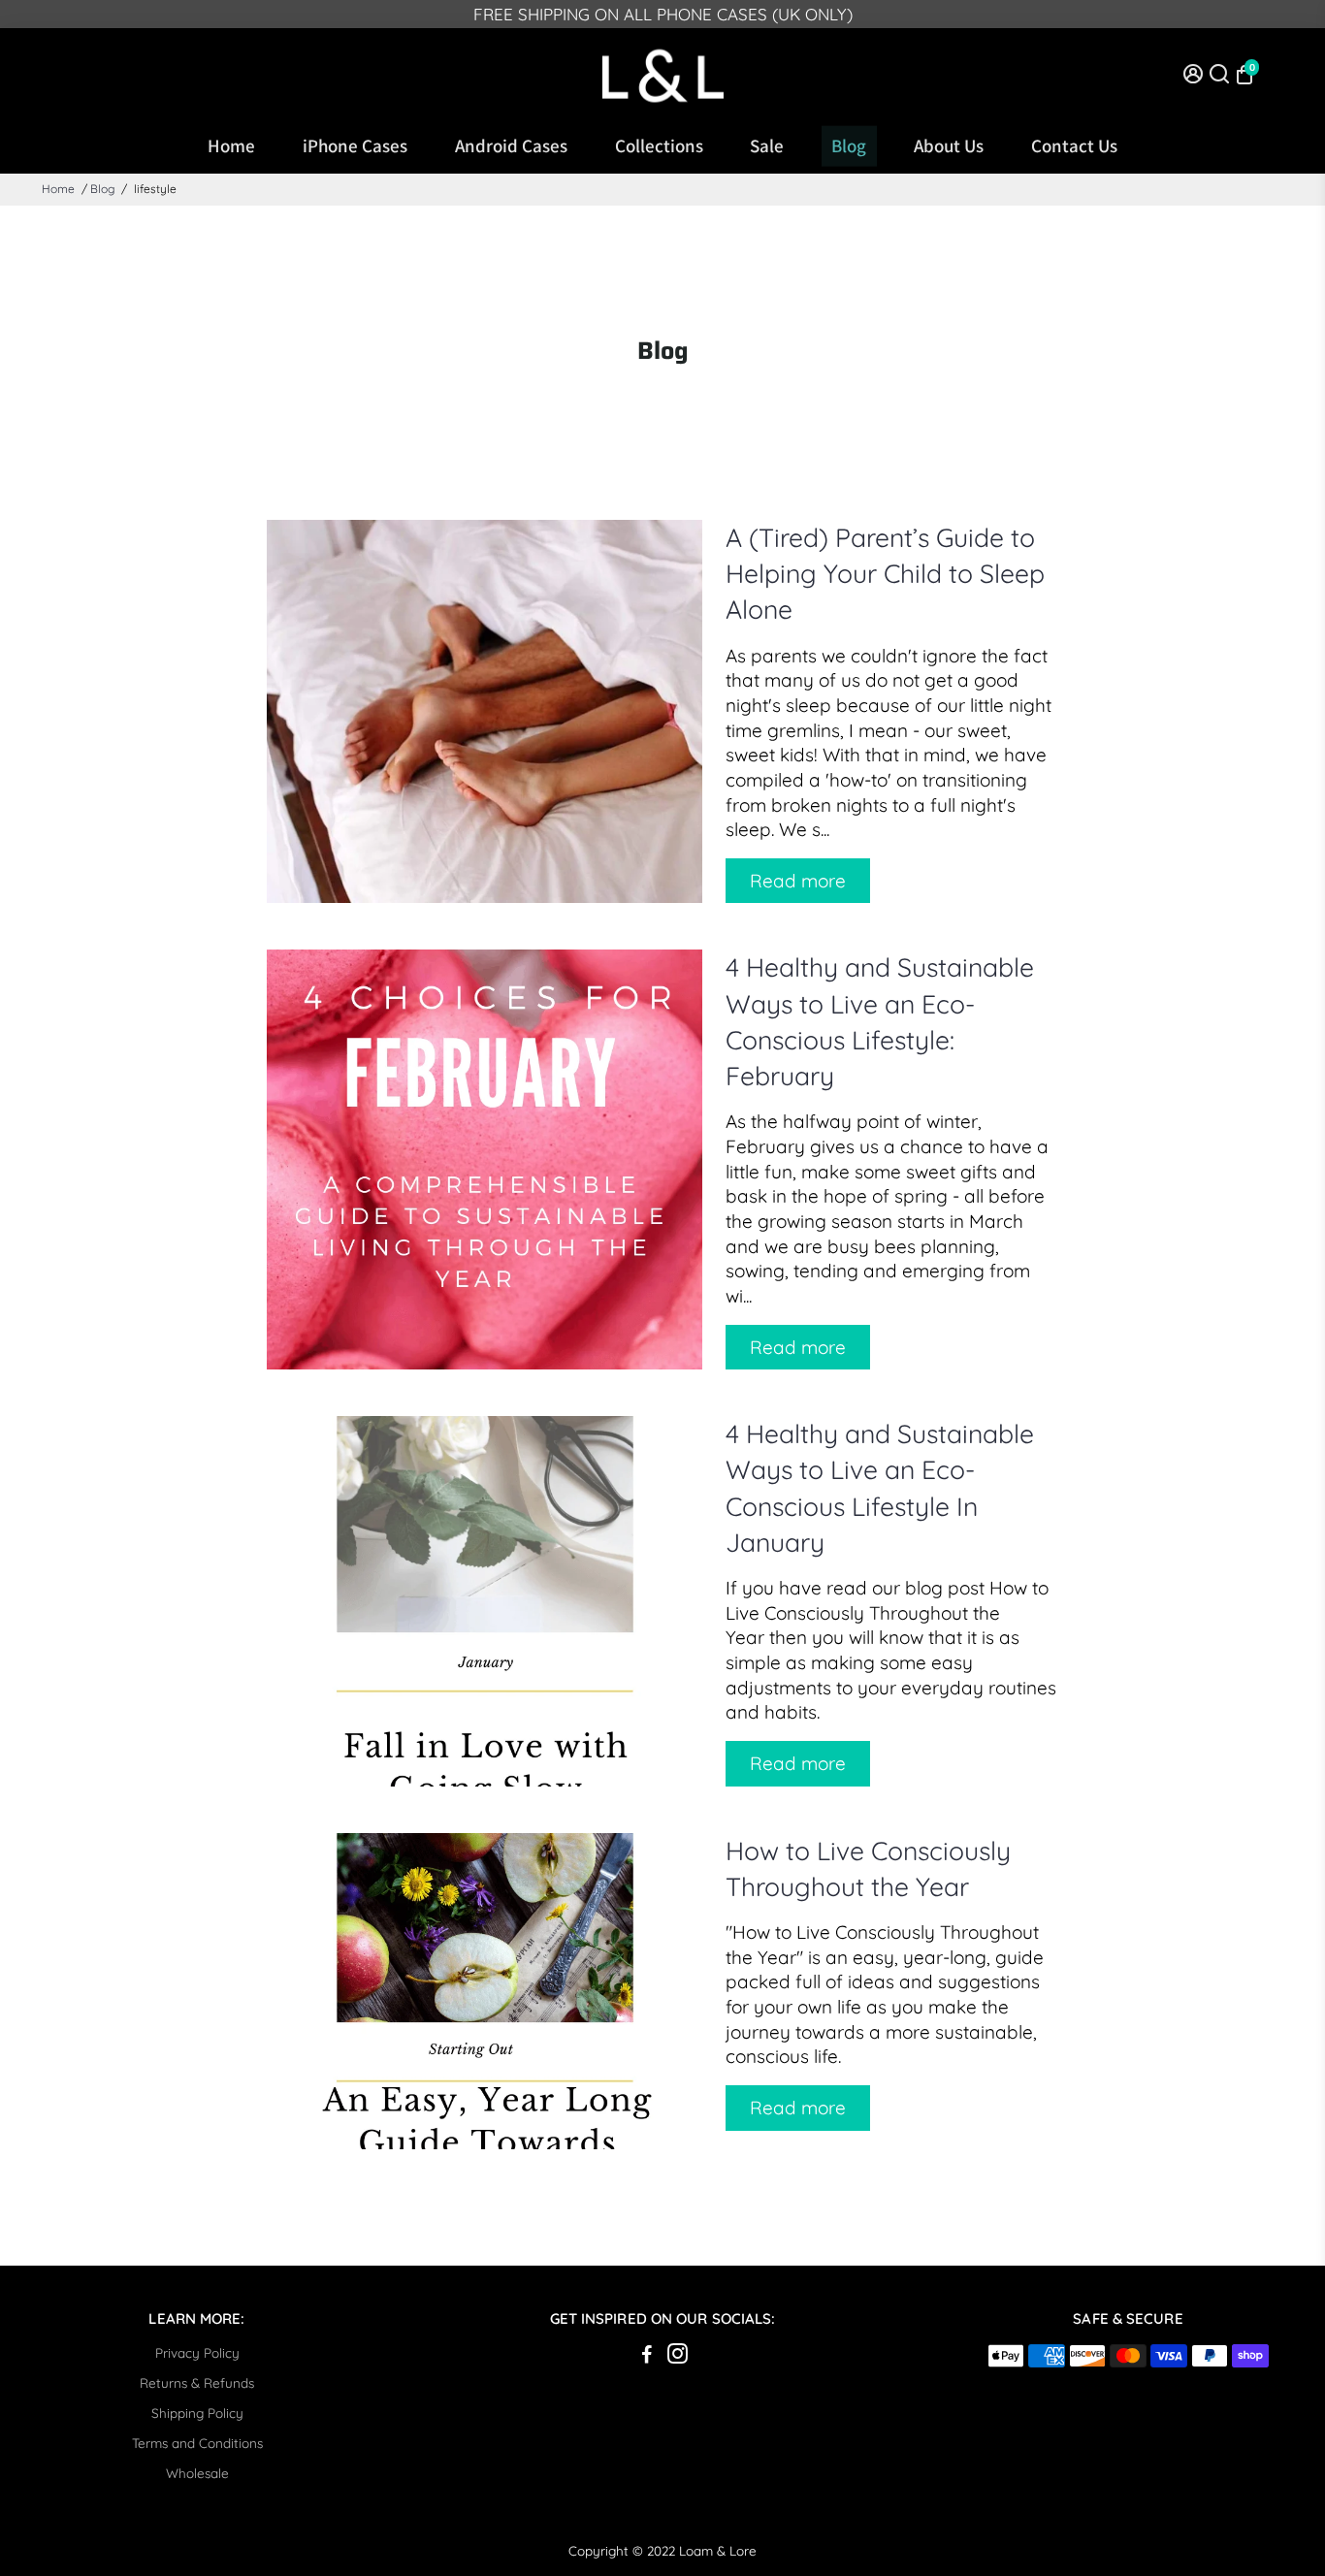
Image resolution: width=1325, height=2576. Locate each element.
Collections (659, 145)
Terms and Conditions (197, 2443)
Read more (798, 881)
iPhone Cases (355, 145)
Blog (849, 145)
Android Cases (511, 145)
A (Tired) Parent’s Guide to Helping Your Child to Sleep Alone (885, 573)
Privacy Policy (197, 2352)
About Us (949, 145)
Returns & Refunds (197, 2383)
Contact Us (1074, 145)
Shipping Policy (197, 2413)
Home (231, 145)
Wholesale (197, 2473)
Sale (767, 145)
